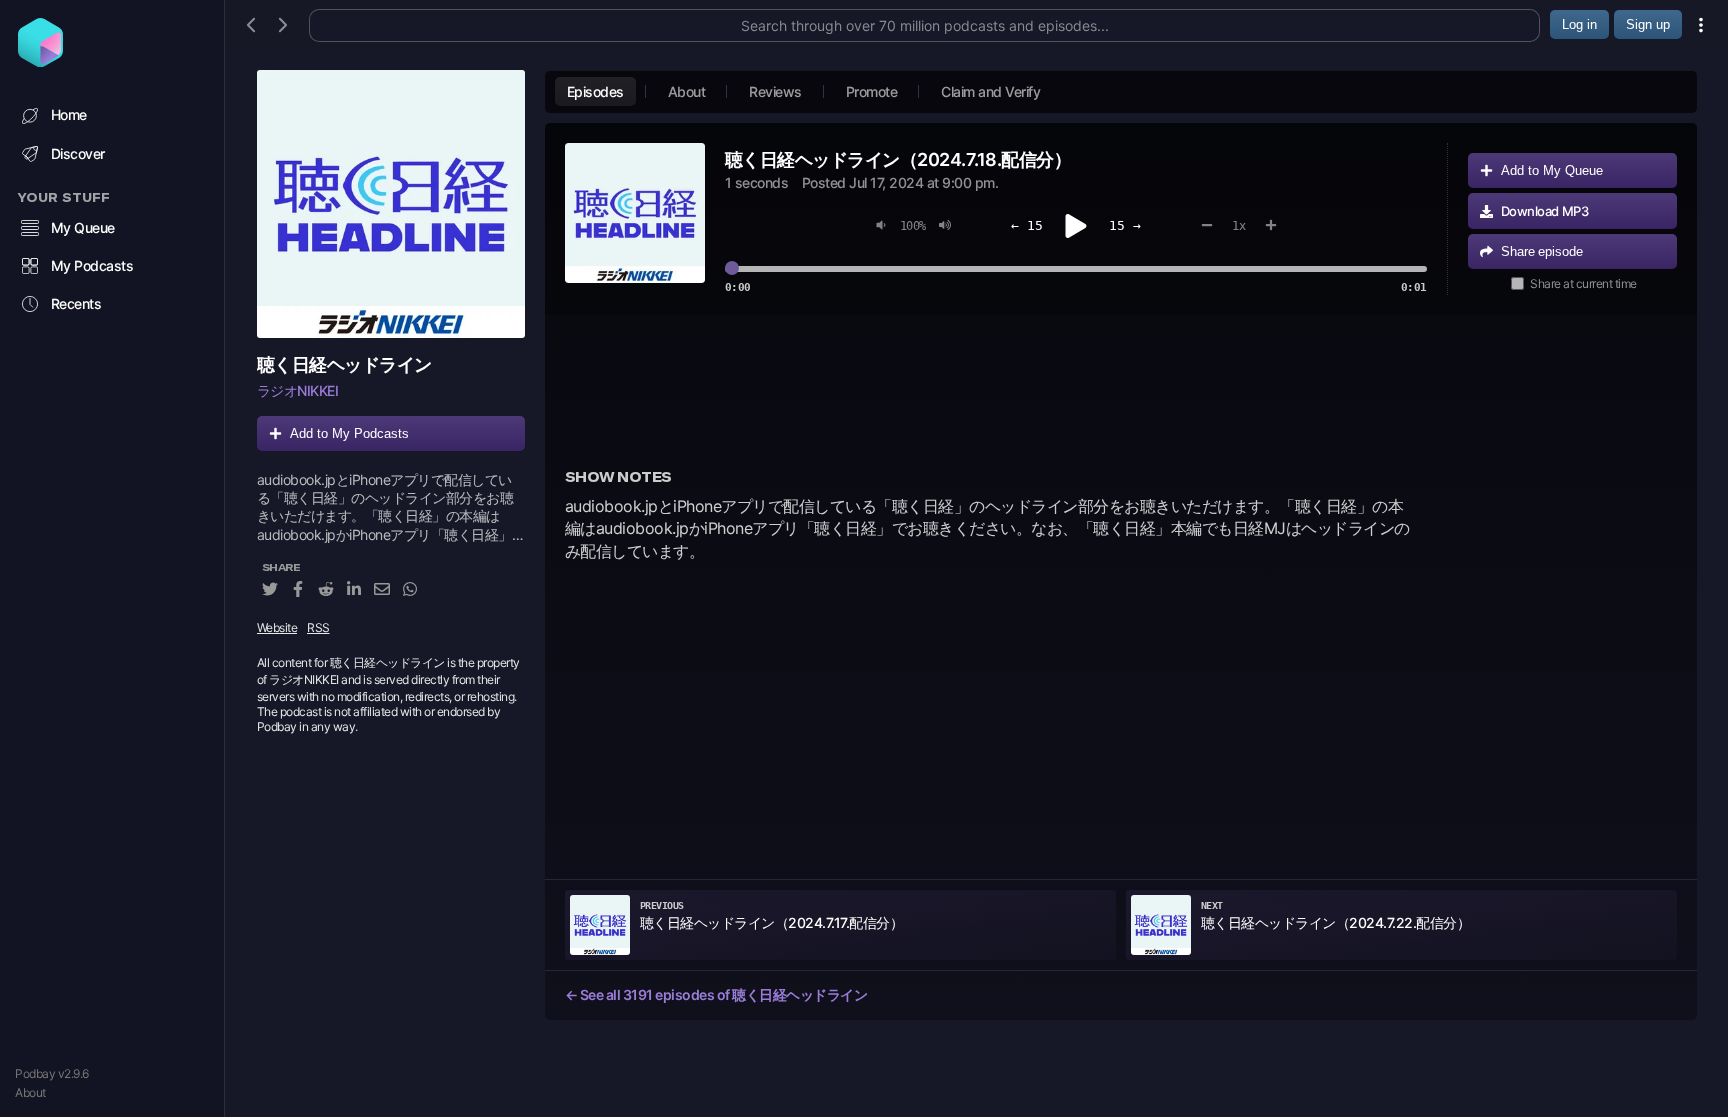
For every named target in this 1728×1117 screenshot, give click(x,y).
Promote (872, 91)
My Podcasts (92, 265)
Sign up (1648, 24)
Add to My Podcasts (349, 433)
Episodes (595, 91)
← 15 (1027, 225)
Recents (76, 303)
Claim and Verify (990, 91)
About (30, 1092)
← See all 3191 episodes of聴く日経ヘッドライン (716, 994)
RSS (318, 627)
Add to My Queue (1552, 170)
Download (1545, 211)
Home (69, 114)
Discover (78, 153)
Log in (1579, 24)
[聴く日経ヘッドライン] (391, 204)
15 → (1125, 225)
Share (1542, 251)
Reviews (775, 91)
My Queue (83, 227)
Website (277, 627)
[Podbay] (40, 61)
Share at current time (1583, 283)
